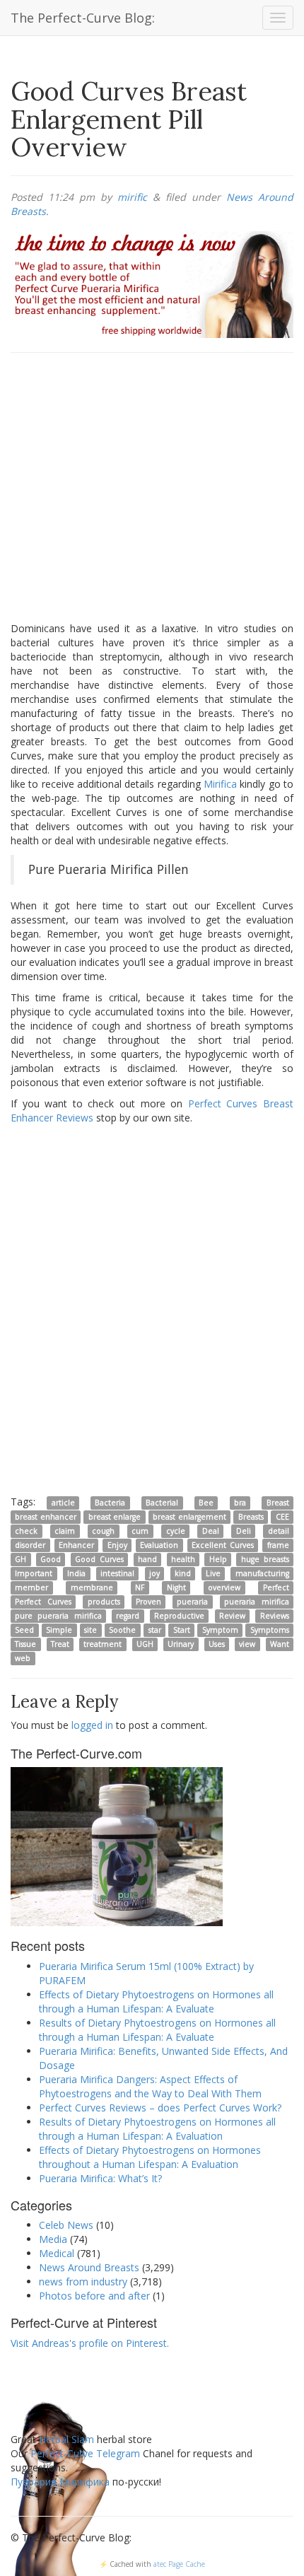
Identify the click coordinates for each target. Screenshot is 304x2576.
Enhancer (76, 1545)
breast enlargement (189, 1517)
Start (182, 1630)
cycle (176, 1531)
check (26, 1531)
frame (278, 1545)
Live (213, 1573)
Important (34, 1573)
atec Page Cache (179, 2564)
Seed (24, 1630)
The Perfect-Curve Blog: (83, 18)
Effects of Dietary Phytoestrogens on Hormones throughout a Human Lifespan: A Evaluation (150, 2157)
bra (240, 1503)
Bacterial (162, 1503)
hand (147, 1559)
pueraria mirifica (257, 1602)
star (155, 1630)
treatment (103, 1644)
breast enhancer (45, 1517)
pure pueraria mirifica (58, 1616)
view (247, 1644)
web (23, 1658)
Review (232, 1616)
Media (53, 2239)
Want (280, 1644)
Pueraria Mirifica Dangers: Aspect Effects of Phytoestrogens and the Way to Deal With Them (150, 2086)
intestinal (117, 1573)
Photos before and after (94, 2296)
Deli (244, 1531)
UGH (145, 1644)
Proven (148, 1602)
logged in (92, 1725)
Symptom (220, 1630)
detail (279, 1531)
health (183, 1559)
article (63, 1503)
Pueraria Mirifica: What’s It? (100, 2178)
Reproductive (179, 1616)
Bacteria (110, 1503)
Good (51, 1559)
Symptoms (270, 1630)
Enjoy (117, 1545)
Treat (60, 1644)
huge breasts (265, 1559)
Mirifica (220, 784)
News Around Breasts (89, 2267)
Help (218, 1559)
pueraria (192, 1602)
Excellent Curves (223, 1545)
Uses (217, 1644)
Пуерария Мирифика (60, 2482)
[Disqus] (152, 1309)
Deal (211, 1531)
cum (140, 1531)
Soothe (122, 1630)
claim (65, 1531)
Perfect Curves (43, 1602)
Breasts (251, 1517)
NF (140, 1587)
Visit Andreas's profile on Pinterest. (90, 2343)
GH (21, 1559)
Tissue (25, 1644)
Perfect (276, 1587)
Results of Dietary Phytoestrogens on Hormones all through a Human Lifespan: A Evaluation (157, 2129)
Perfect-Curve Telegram (85, 2453)
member (31, 1587)
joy (154, 1573)
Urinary (181, 1644)
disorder (30, 1545)
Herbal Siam (66, 2439)
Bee (206, 1503)
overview (224, 1587)
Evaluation (159, 1545)
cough (103, 1531)
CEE (282, 1517)
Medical (57, 2253)
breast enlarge (115, 1517)
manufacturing (262, 1573)
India (76, 1573)
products (104, 1602)
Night (176, 1587)
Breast (278, 1503)
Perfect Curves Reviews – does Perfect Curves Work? (160, 2108)
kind (183, 1573)
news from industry (83, 2281)
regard (128, 1616)
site (90, 1630)
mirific (132, 197)
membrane (92, 1587)
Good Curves (99, 1559)
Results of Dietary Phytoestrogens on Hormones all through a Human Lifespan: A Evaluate (157, 2030)
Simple (59, 1630)
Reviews (275, 1616)
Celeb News (66, 2225)
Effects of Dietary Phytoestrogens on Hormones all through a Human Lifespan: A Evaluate (156, 2001)
